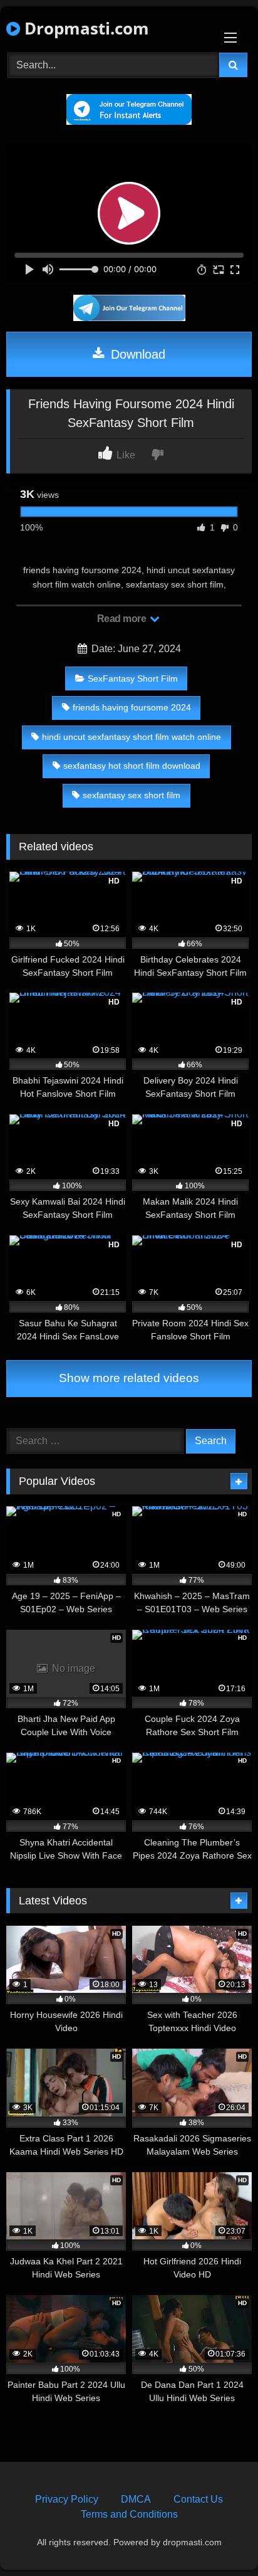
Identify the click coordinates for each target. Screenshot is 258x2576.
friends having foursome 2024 (132, 707)
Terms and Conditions (129, 2514)
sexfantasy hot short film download (132, 766)
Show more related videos (129, 1378)
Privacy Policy (67, 2499)
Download (136, 354)
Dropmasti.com (85, 28)
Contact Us (198, 2499)
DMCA (136, 2499)
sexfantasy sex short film (132, 795)
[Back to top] (219, 2539)
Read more (123, 619)
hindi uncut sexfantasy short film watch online (132, 737)
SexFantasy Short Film (133, 678)
